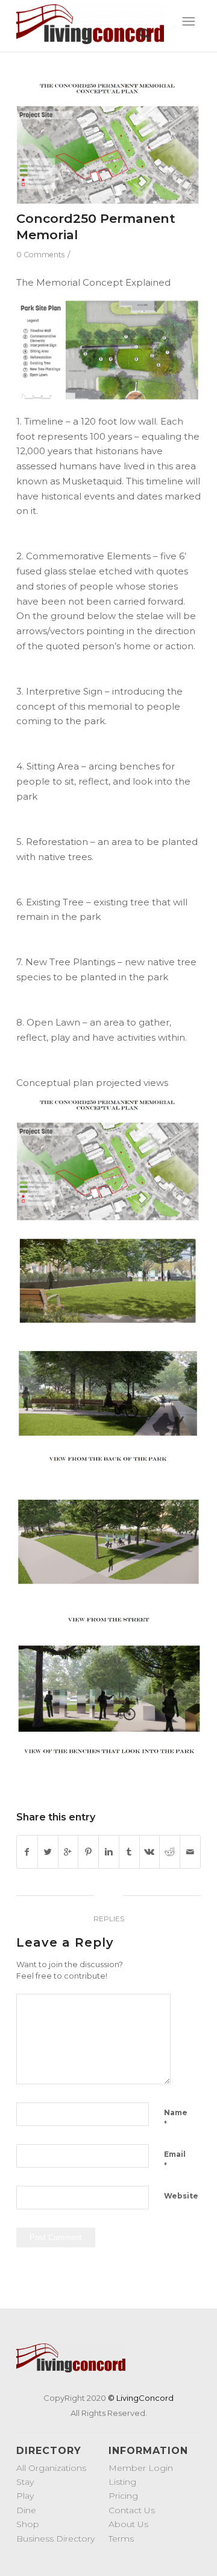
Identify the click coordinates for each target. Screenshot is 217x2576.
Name (176, 2118)
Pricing (123, 2496)
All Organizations (51, 2468)
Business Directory (55, 2539)
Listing (122, 2482)
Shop (28, 2524)
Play (25, 2496)
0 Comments (40, 255)
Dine (26, 2510)
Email (175, 2160)
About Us (128, 2524)
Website (181, 2196)
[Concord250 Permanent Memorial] (108, 143)
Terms (121, 2539)
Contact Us (132, 2510)
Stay (25, 2482)
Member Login (141, 2468)
